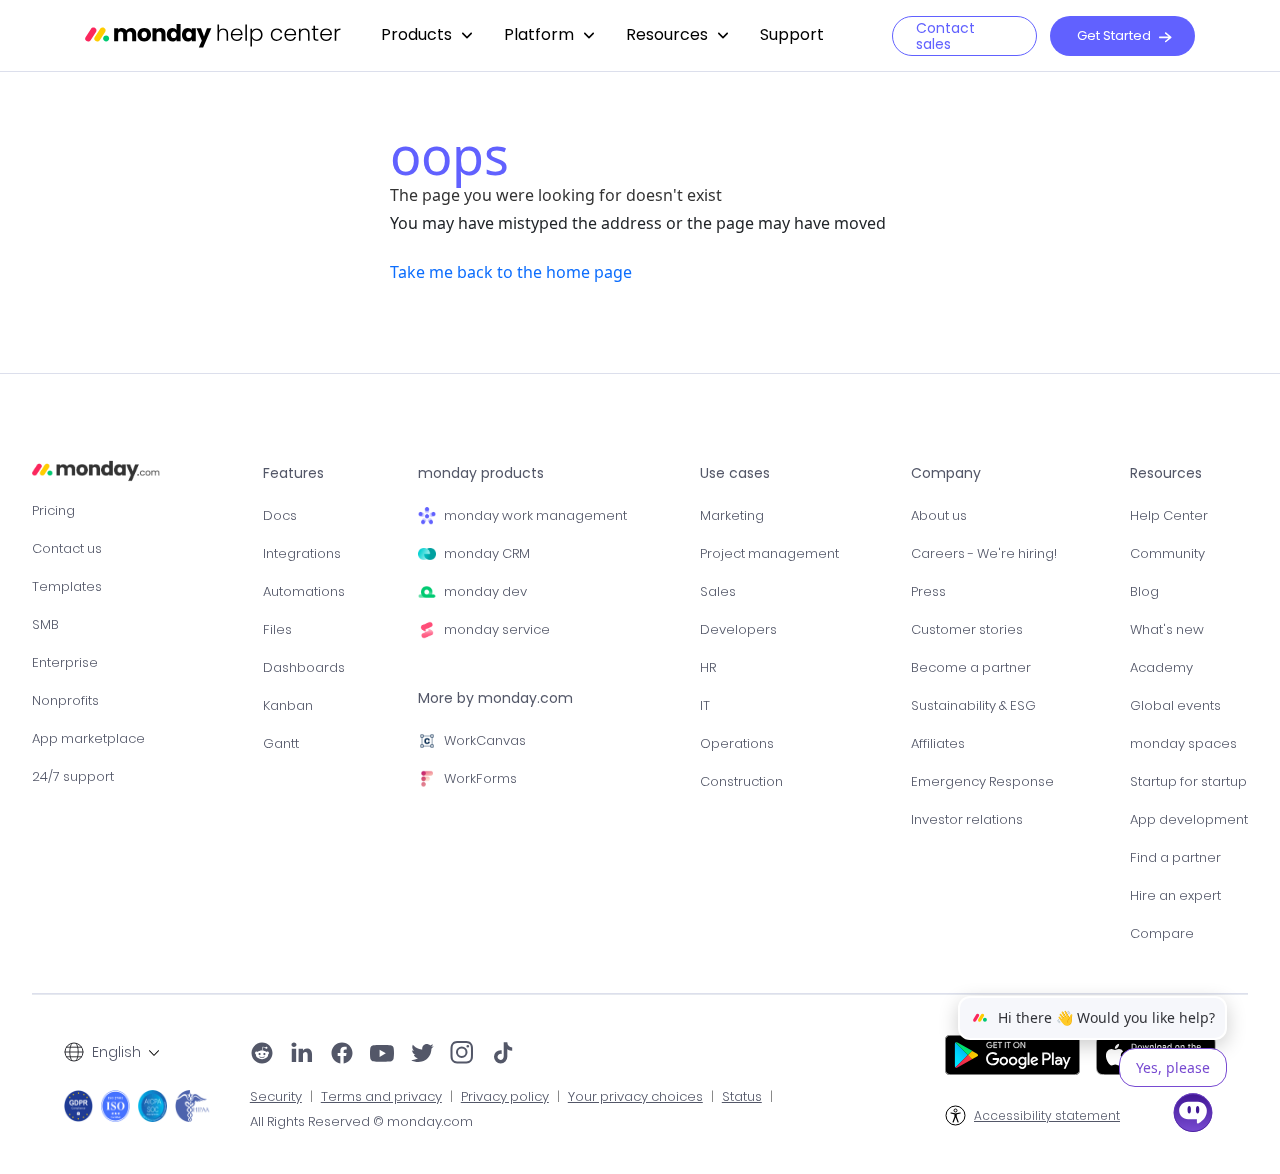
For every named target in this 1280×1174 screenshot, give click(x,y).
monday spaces (1183, 743)
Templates (67, 586)
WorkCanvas (485, 740)
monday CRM (487, 553)
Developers (738, 629)
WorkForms (480, 778)
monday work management (535, 515)
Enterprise (65, 662)
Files (277, 629)
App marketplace (88, 738)
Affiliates (938, 743)
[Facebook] (342, 1055)
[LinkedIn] (302, 1055)
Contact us (67, 548)
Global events (1175, 705)
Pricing (53, 510)
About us (939, 515)
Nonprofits (65, 700)
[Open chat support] (1193, 1116)
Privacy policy (505, 1097)
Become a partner (971, 667)
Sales (718, 591)
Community (1167, 553)
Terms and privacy (381, 1097)
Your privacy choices (635, 1097)
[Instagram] (462, 1055)
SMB (45, 624)
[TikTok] (503, 1055)
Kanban (288, 705)
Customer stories (967, 629)
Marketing (732, 515)
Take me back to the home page (511, 272)
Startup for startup (1188, 781)
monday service (497, 629)
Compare (1162, 933)
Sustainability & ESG (973, 705)
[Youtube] (382, 1055)
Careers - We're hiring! (984, 553)
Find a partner (1175, 857)
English (116, 1052)
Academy (1161, 667)
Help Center (1169, 515)
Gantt (281, 743)
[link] (426, 35)
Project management (769, 553)
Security (276, 1097)
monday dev (485, 591)
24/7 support (73, 776)
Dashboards (304, 667)
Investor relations (967, 819)
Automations (304, 591)
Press (928, 591)
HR (708, 667)
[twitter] (422, 1055)
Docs (280, 515)
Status (742, 1097)
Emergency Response (982, 781)
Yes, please (1173, 1067)
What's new (1167, 629)
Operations (737, 743)
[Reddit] (262, 1055)
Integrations (302, 553)
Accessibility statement (1047, 1116)
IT (705, 705)
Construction (741, 781)
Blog (1144, 591)
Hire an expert (1175, 895)
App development (1189, 819)
